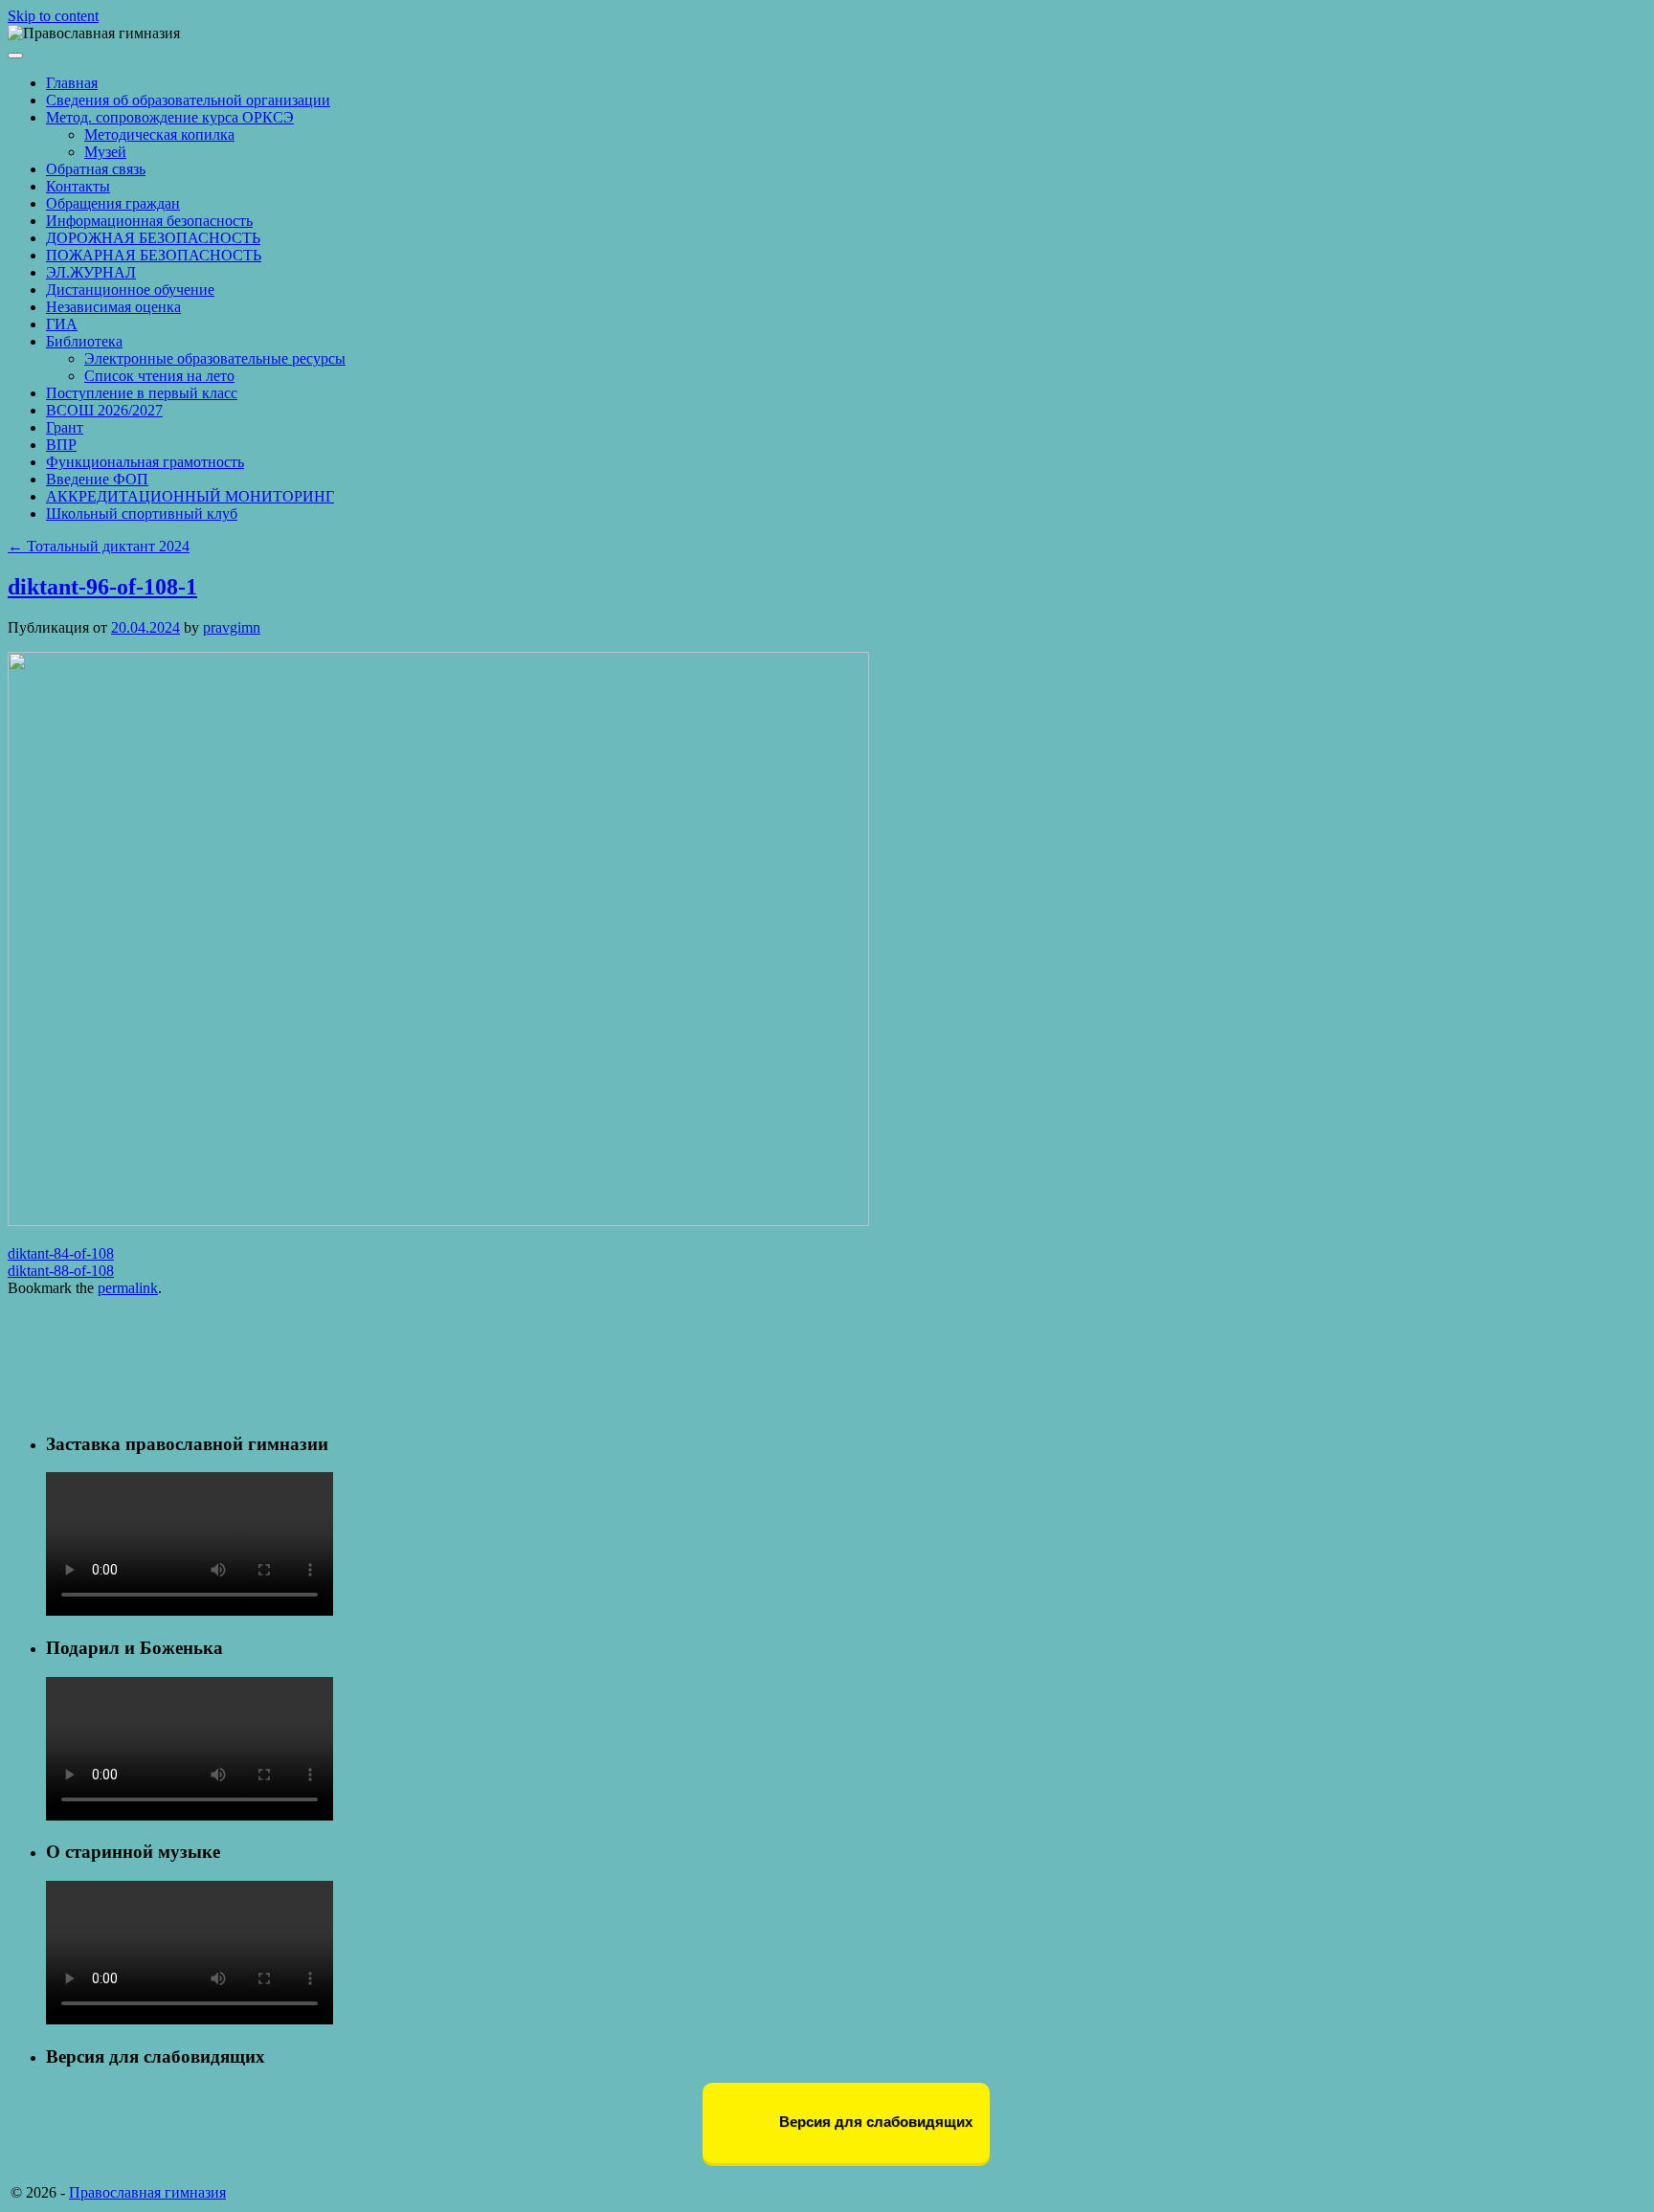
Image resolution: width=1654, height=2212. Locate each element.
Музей (105, 152)
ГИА (62, 324)
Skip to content (53, 16)
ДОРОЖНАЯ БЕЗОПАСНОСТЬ (153, 238)
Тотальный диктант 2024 (99, 546)
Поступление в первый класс (142, 393)
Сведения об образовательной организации (188, 100)
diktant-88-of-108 (61, 1271)
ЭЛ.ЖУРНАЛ (91, 272)
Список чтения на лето (159, 376)
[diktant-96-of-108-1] (438, 1221)
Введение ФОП (97, 479)
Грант (65, 427)
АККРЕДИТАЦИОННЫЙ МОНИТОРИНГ (190, 496)
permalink (128, 1288)
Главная (72, 83)
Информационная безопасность (149, 221)
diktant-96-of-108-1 (102, 587)
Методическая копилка (159, 134)
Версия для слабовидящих (874, 2122)
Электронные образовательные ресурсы (215, 358)
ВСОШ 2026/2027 (104, 410)
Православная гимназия (147, 2192)
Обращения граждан (113, 203)
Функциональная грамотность (145, 462)
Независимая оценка (113, 307)
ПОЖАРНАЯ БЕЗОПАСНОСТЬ (154, 255)
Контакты (78, 186)
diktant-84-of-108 (61, 1253)
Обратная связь (96, 169)
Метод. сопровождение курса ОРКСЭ (170, 117)
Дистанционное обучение (130, 290)
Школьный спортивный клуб (142, 514)
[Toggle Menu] (15, 56)
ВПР (61, 445)
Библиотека (84, 341)
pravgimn (232, 627)
